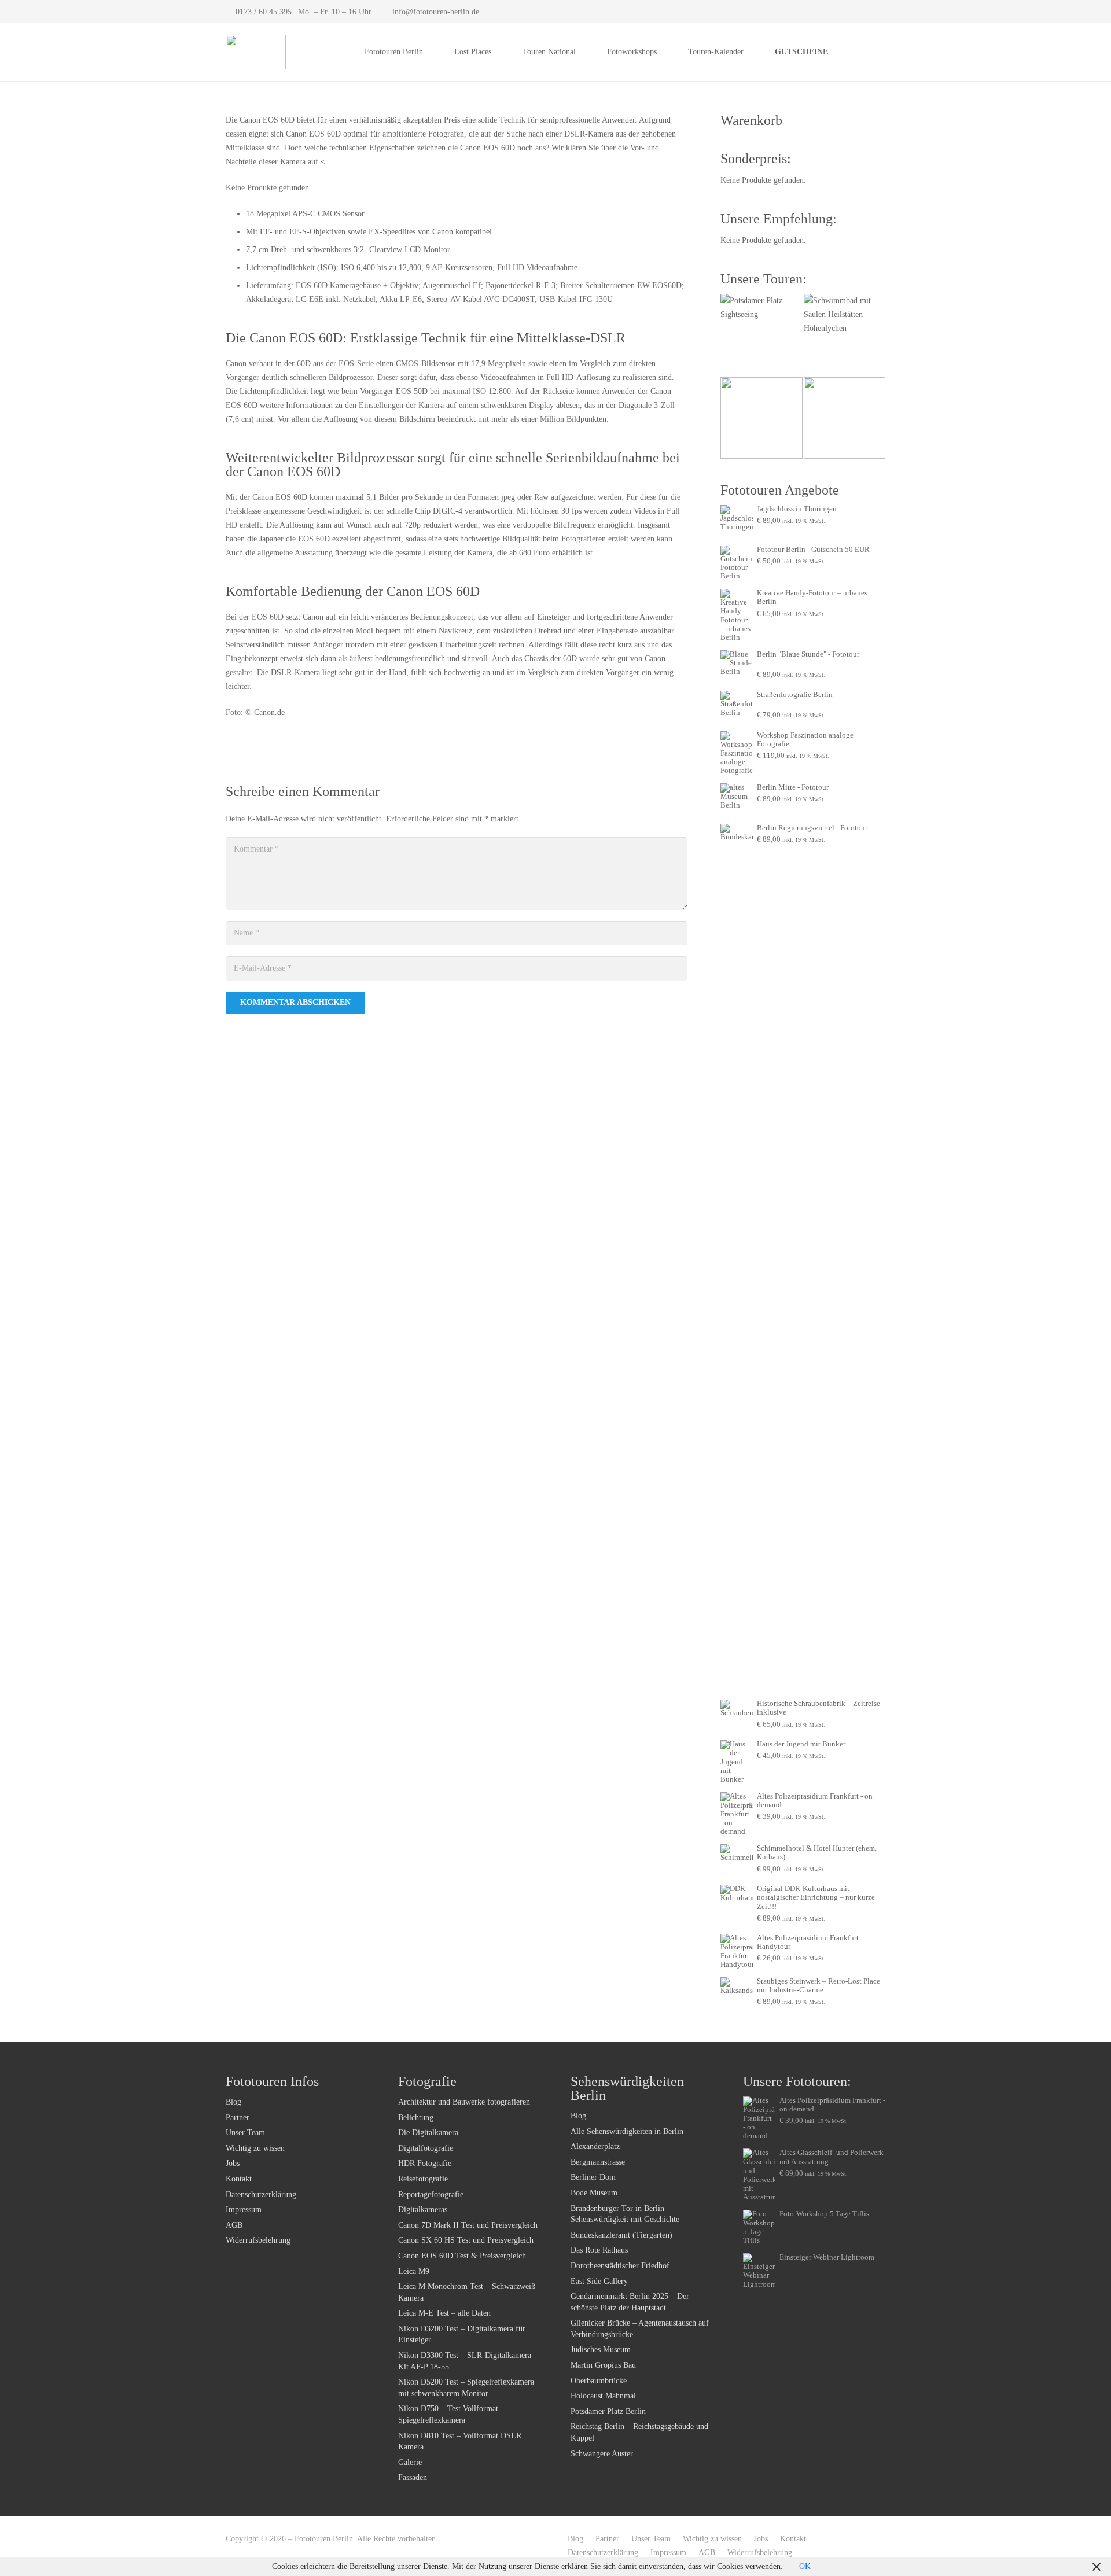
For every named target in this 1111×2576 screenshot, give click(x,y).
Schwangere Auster (602, 2454)
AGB (234, 2225)
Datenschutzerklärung (261, 2194)
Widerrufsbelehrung (258, 2240)
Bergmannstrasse (598, 2162)
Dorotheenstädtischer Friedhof (620, 2266)
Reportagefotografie (431, 2194)
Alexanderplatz (595, 2146)
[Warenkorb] (873, 52)
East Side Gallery (599, 2281)
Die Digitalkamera (428, 2133)
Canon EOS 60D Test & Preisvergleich (462, 2256)
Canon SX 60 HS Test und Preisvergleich (466, 2240)
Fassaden (413, 2477)
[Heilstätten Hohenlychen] (845, 335)
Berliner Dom (593, 2177)
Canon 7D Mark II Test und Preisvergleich (468, 2225)
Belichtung (416, 2118)
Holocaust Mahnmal (603, 2396)
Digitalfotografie (426, 2148)
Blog (233, 2102)
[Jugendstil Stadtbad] (845, 418)
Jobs (233, 2163)
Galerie (410, 2462)
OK (805, 2566)
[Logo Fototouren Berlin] (256, 52)
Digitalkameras (423, 2210)
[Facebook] (861, 12)
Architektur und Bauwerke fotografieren (464, 2102)
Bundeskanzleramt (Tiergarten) (621, 2235)
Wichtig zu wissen (255, 2148)
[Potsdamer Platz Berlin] (761, 335)
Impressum (244, 2210)
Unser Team (245, 2133)
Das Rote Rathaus (599, 2250)
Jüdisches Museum (601, 2350)
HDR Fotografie (425, 2163)
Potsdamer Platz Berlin (608, 2411)
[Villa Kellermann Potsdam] (761, 418)
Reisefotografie (423, 2179)
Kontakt (239, 2179)
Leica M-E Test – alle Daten (444, 2313)
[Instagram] (877, 12)
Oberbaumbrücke (599, 2381)
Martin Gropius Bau (603, 2365)
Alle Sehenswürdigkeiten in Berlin (627, 2131)
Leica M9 (414, 2271)
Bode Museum (594, 2193)
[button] (430, 52)
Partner (238, 2118)
